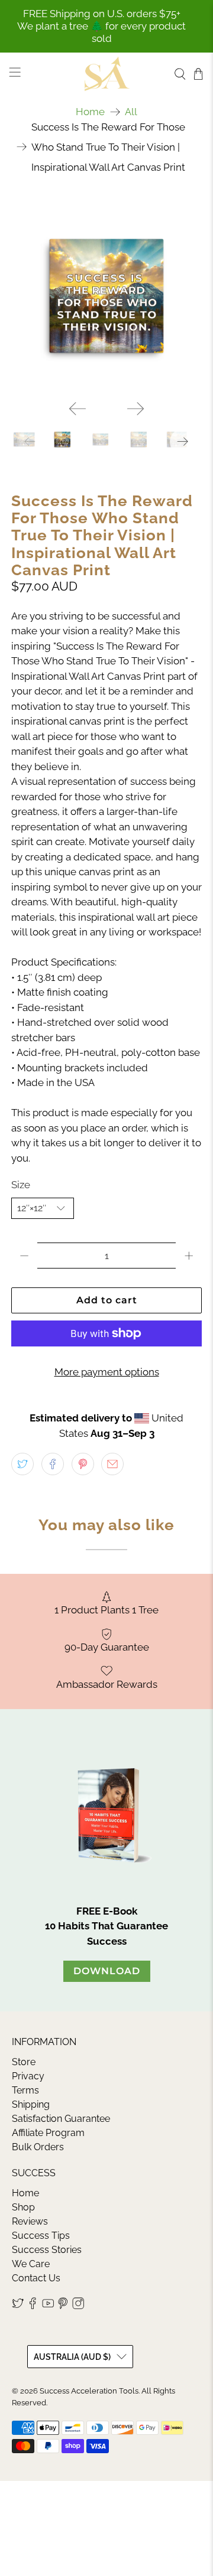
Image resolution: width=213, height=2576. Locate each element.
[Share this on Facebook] (53, 1464)
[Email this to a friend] (112, 1464)
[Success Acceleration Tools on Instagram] (78, 2306)
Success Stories (47, 2250)
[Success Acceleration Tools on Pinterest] (63, 2306)
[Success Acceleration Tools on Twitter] (18, 2306)
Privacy (28, 2076)
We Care (31, 2264)
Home (90, 112)
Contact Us (36, 2278)
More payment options (107, 1372)
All (131, 112)
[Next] (135, 409)
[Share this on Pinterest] (83, 1464)
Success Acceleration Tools (89, 2391)
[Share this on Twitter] (22, 1464)
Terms (25, 2090)
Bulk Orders (38, 2147)
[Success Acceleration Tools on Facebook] (33, 2306)
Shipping (31, 2104)
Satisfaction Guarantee (61, 2119)
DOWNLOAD (107, 1971)
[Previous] (78, 409)
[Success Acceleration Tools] (106, 74)
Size (21, 1185)
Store (24, 2062)
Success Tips (41, 2236)
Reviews (30, 2221)
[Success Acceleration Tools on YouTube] (48, 2306)
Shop (23, 2207)
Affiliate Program (48, 2133)
